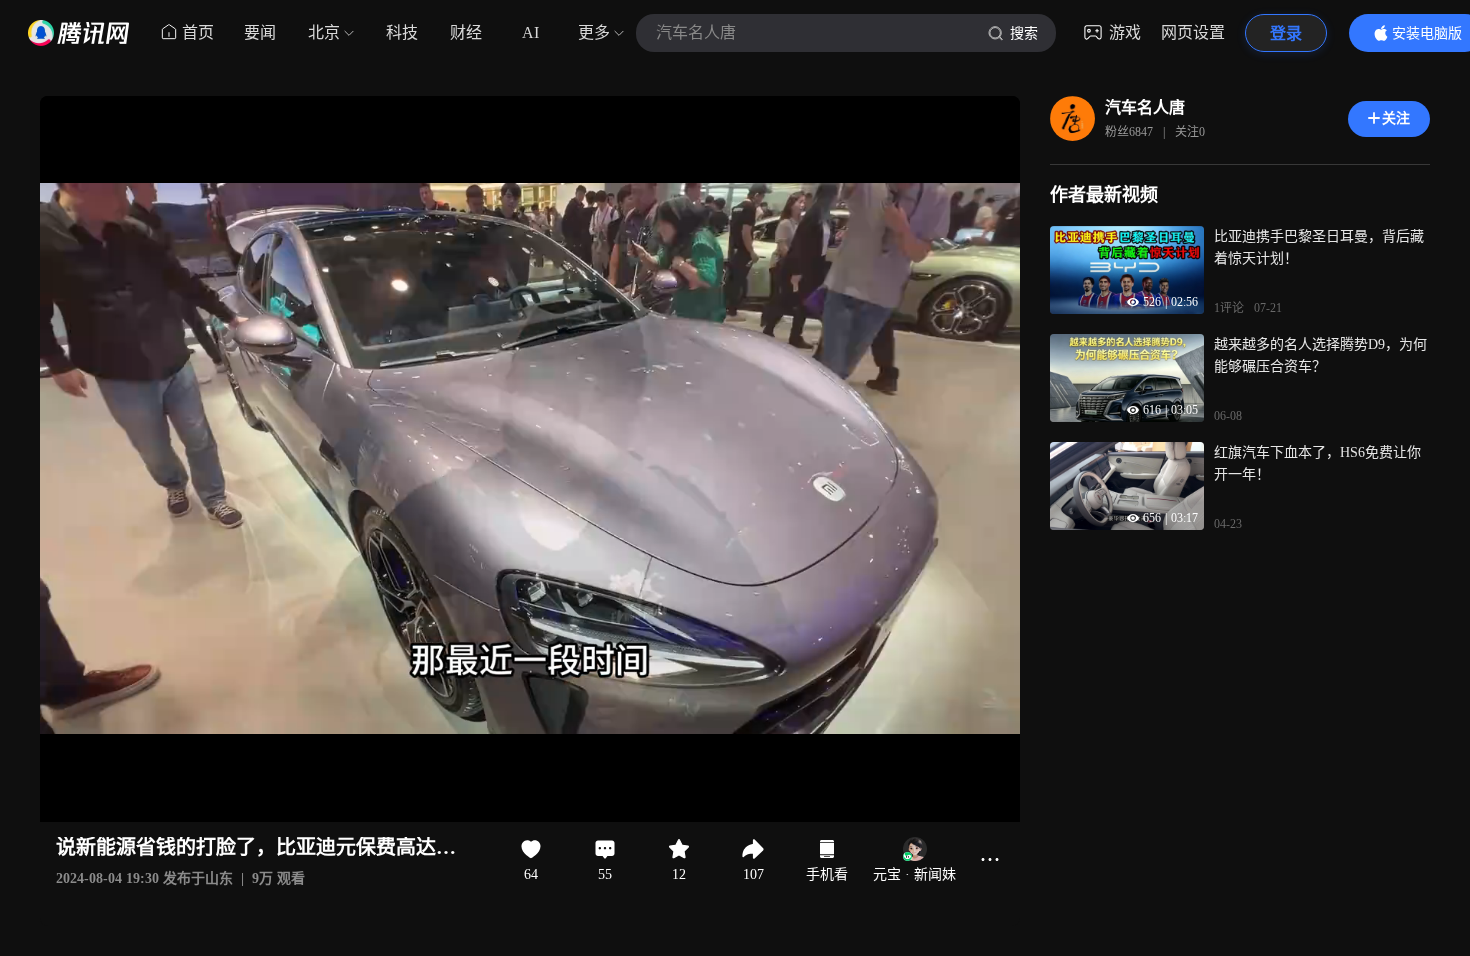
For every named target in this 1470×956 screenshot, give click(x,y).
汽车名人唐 (1145, 107)
